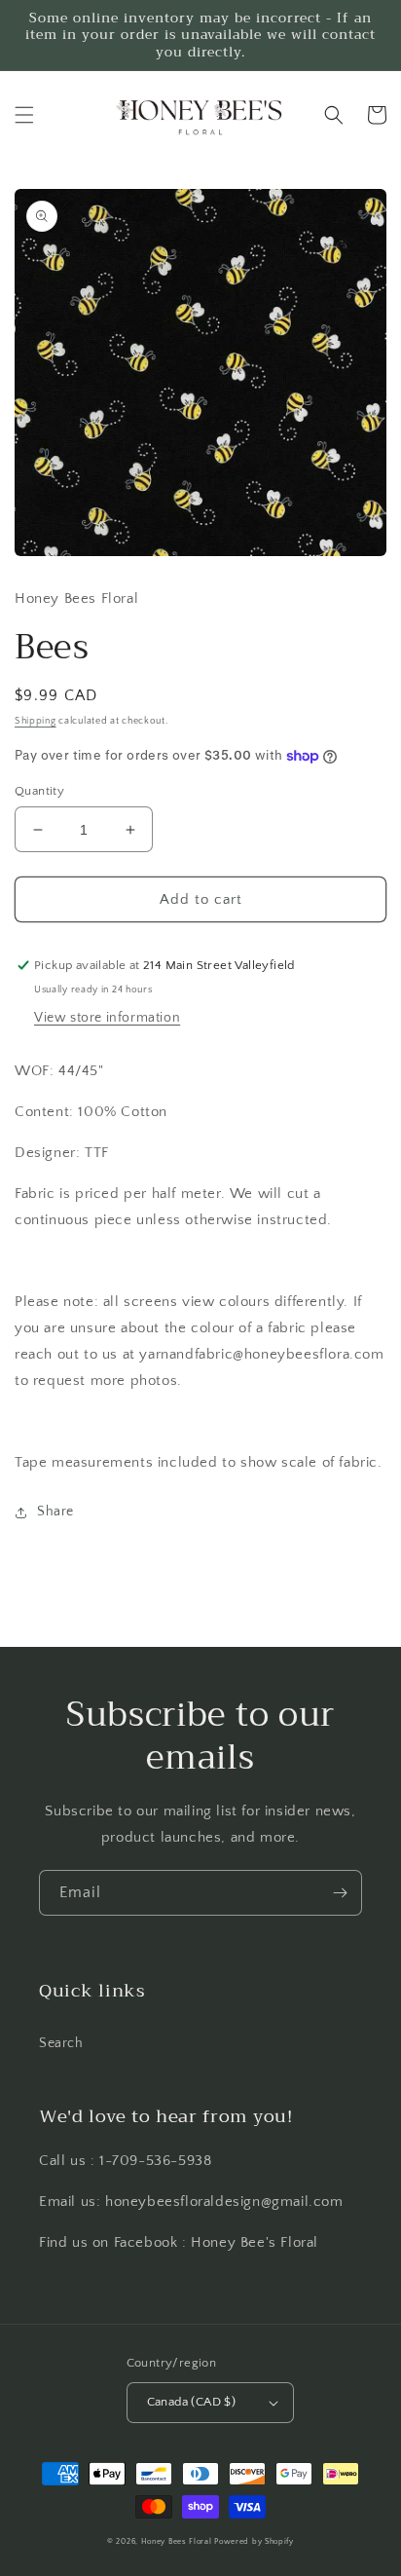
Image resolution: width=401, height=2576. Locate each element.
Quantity (39, 791)
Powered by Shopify (254, 2541)
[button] (24, 115)
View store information (107, 1018)
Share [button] (55, 1512)
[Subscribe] (340, 1893)
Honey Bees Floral (177, 2541)
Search (61, 2043)
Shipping (36, 721)
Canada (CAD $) (192, 2402)
